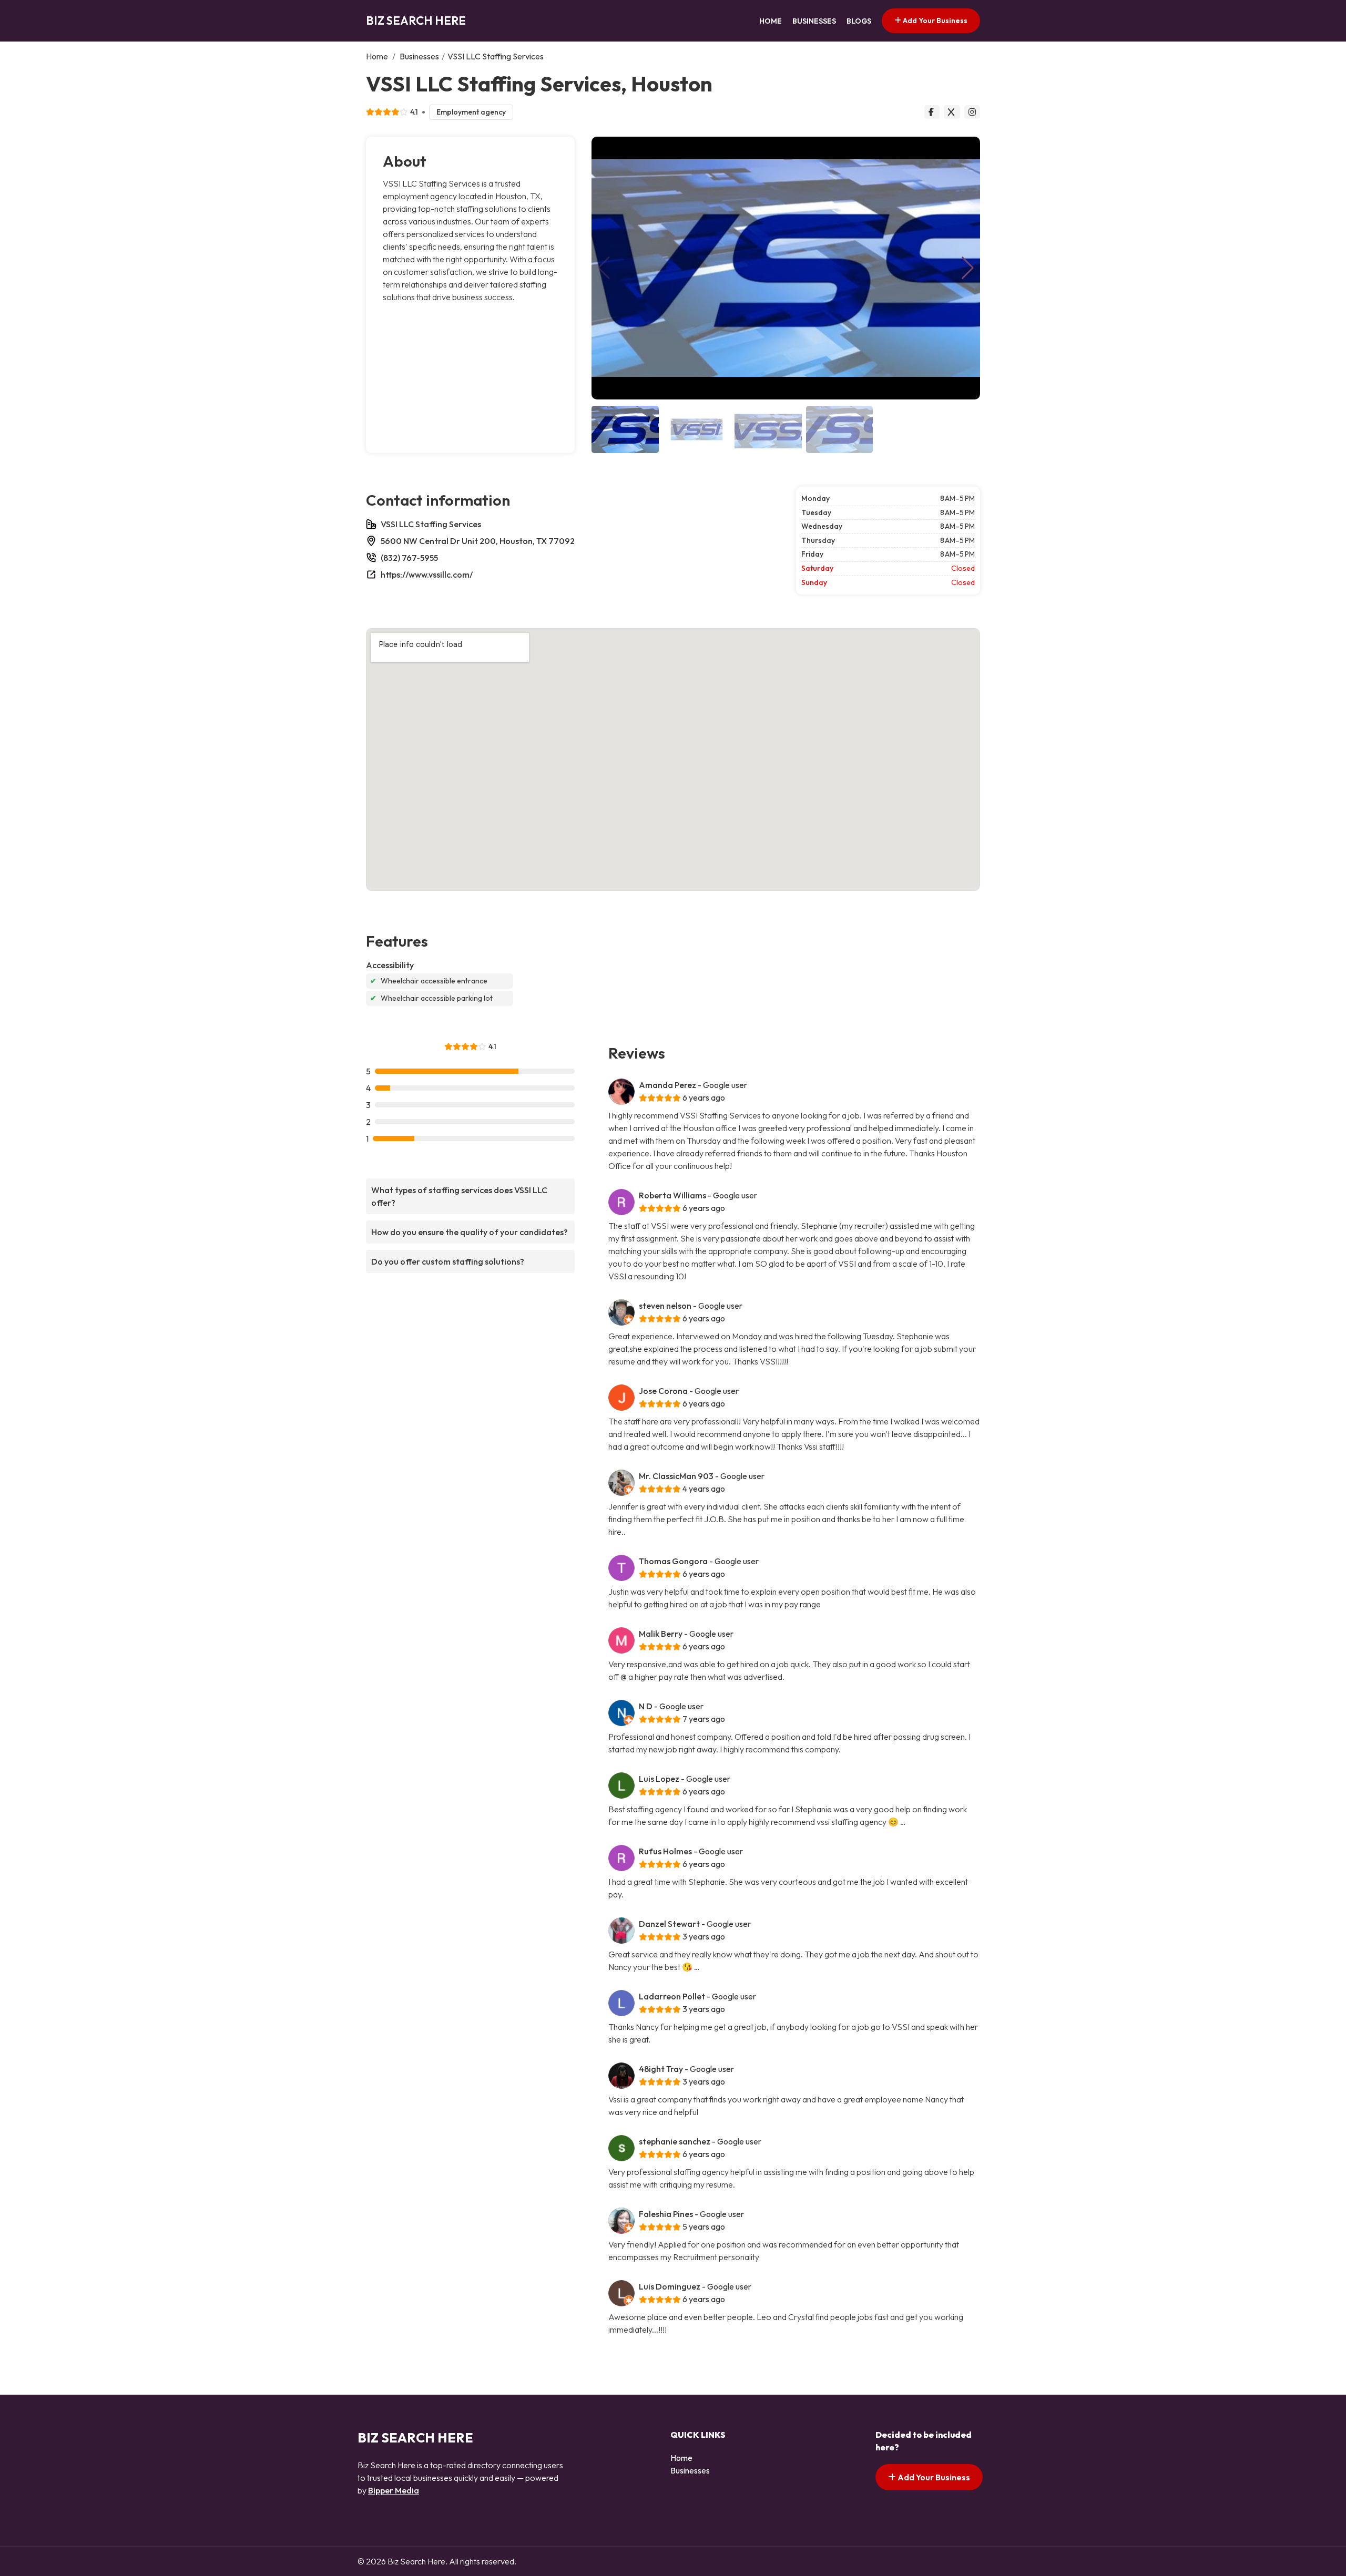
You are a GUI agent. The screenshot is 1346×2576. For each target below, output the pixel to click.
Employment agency (471, 112)
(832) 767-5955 (409, 558)
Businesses (814, 21)
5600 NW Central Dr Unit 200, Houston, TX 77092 (478, 541)
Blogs (859, 21)
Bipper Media (394, 2490)
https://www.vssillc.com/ (427, 574)
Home (771, 21)
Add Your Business (934, 20)
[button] (968, 268)
